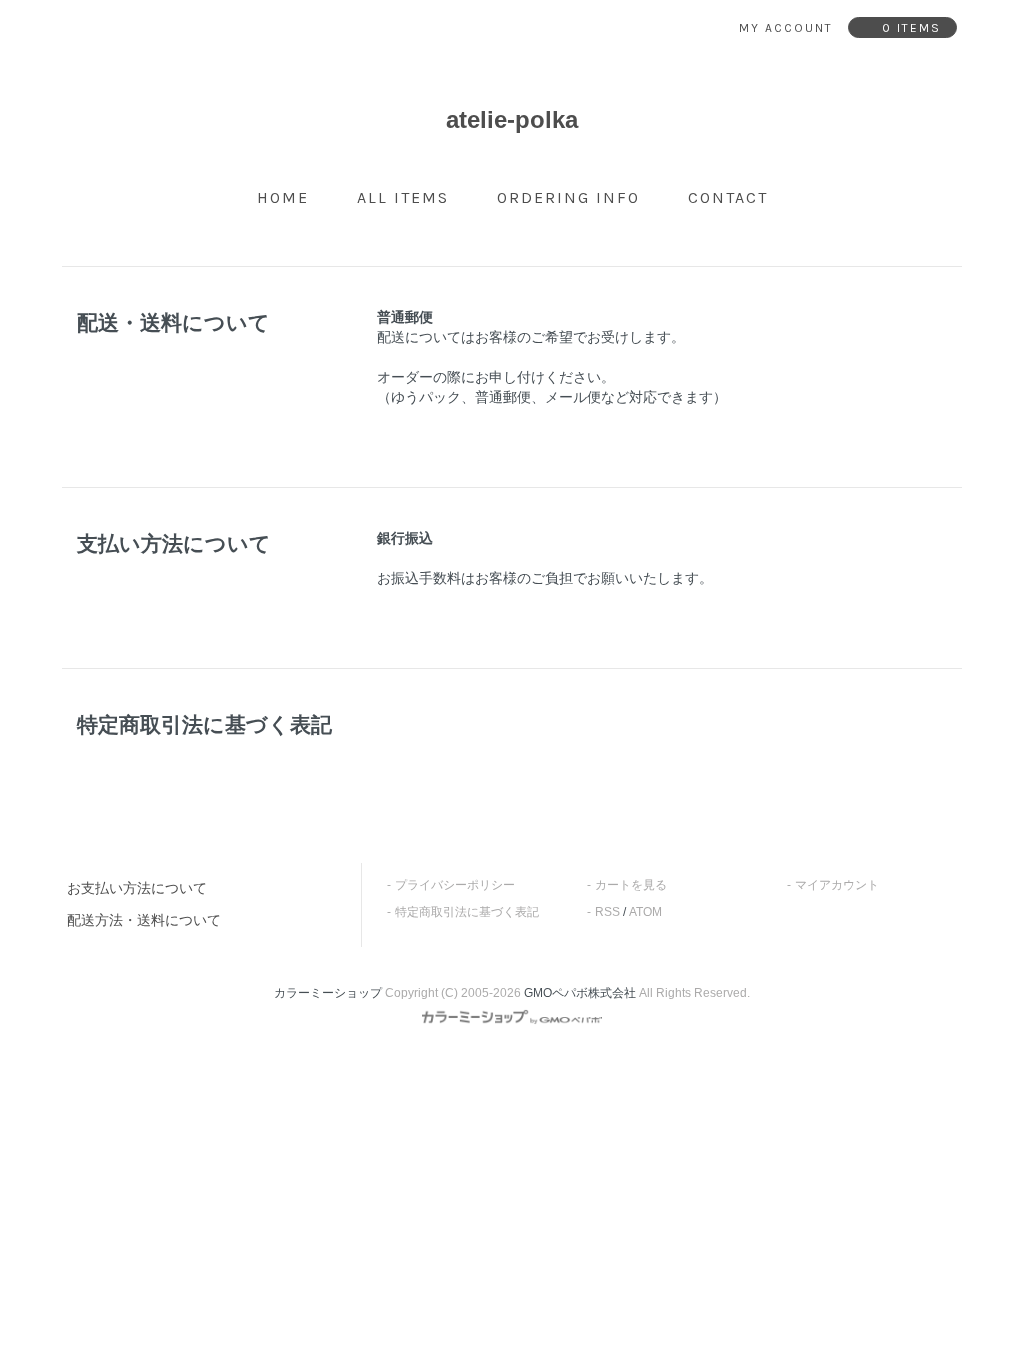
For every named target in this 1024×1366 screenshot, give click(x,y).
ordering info (568, 197)
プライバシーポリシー (455, 885)
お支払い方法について (137, 888)
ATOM (645, 912)
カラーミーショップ (328, 993)
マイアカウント (837, 885)
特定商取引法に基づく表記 (467, 912)
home (283, 197)
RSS (607, 912)
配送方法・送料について (144, 920)
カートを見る (631, 885)
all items (403, 197)
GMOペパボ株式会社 (580, 993)
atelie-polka (512, 119)
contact (728, 197)
